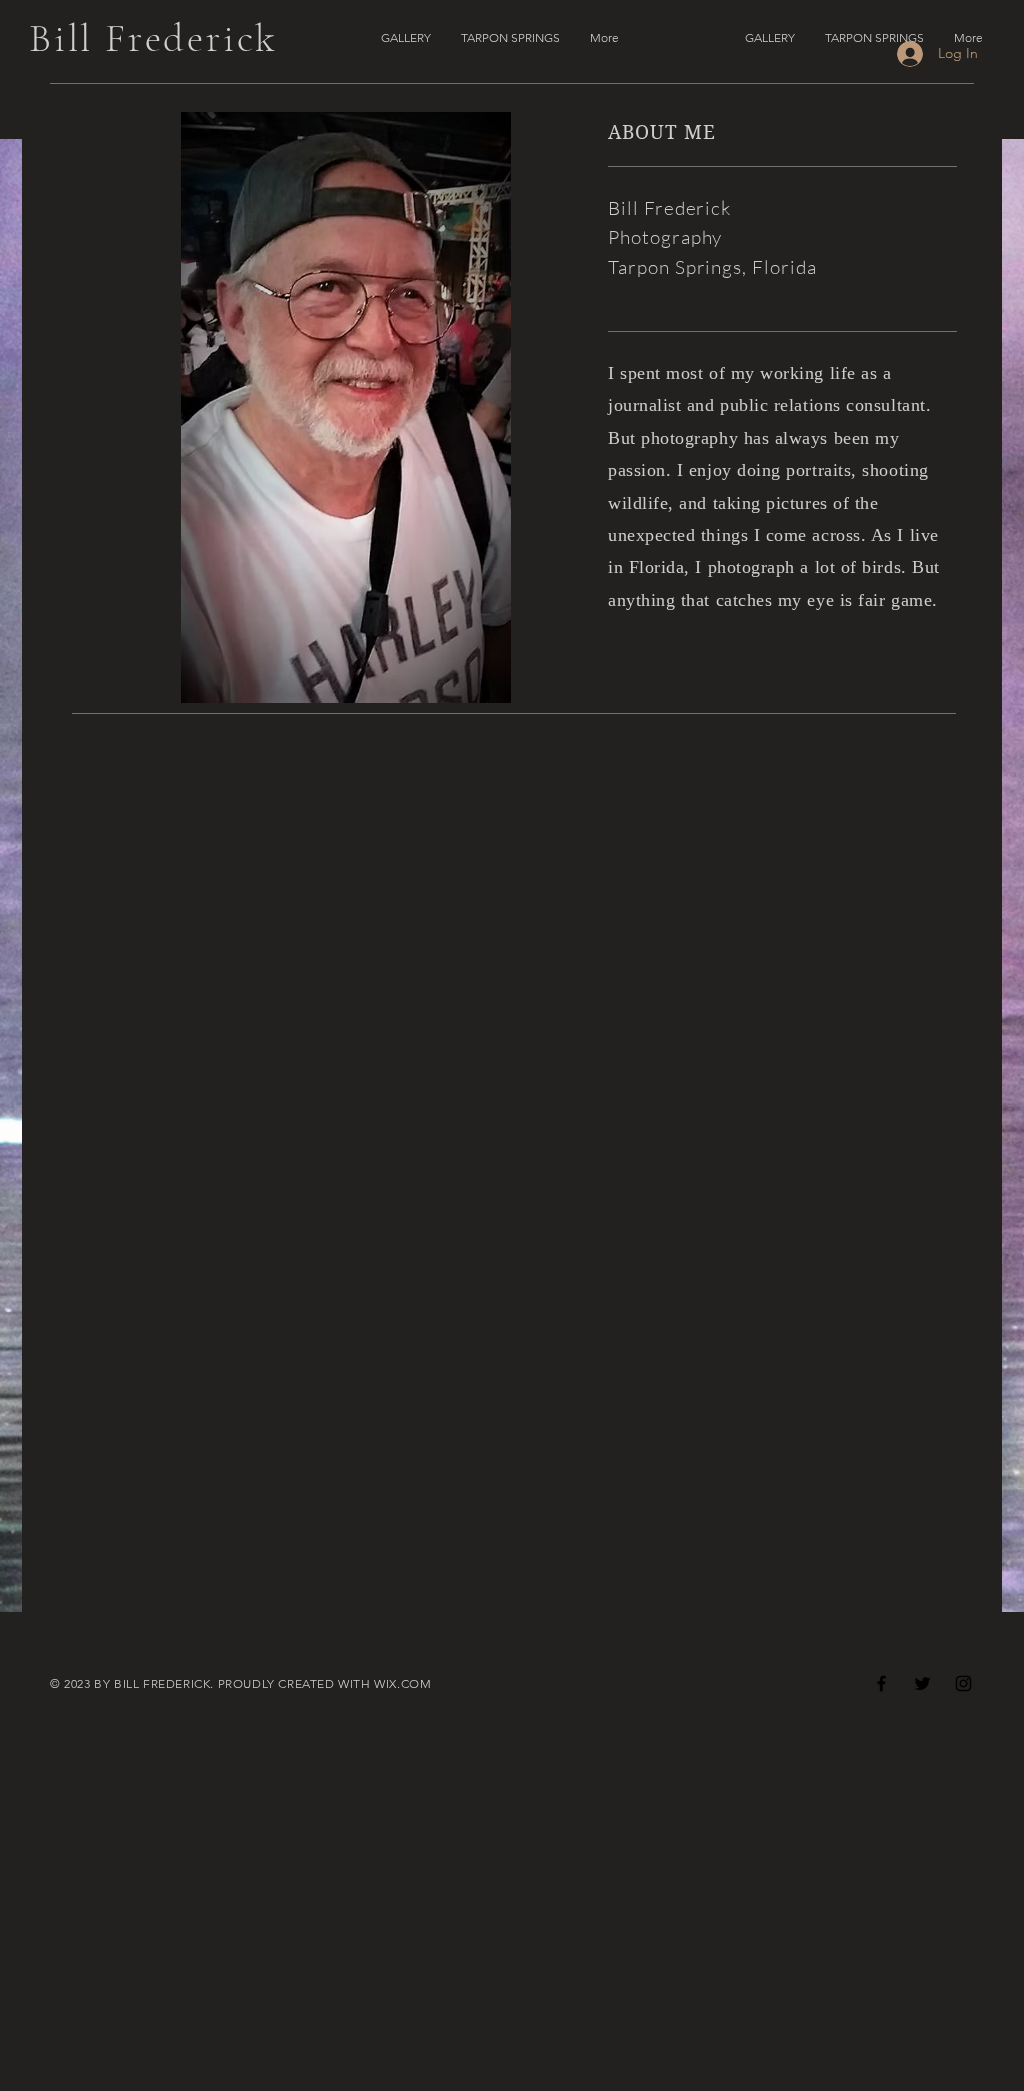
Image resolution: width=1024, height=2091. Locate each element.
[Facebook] (881, 1683)
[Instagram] (963, 1683)
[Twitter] (922, 1683)
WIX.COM (402, 1683)
